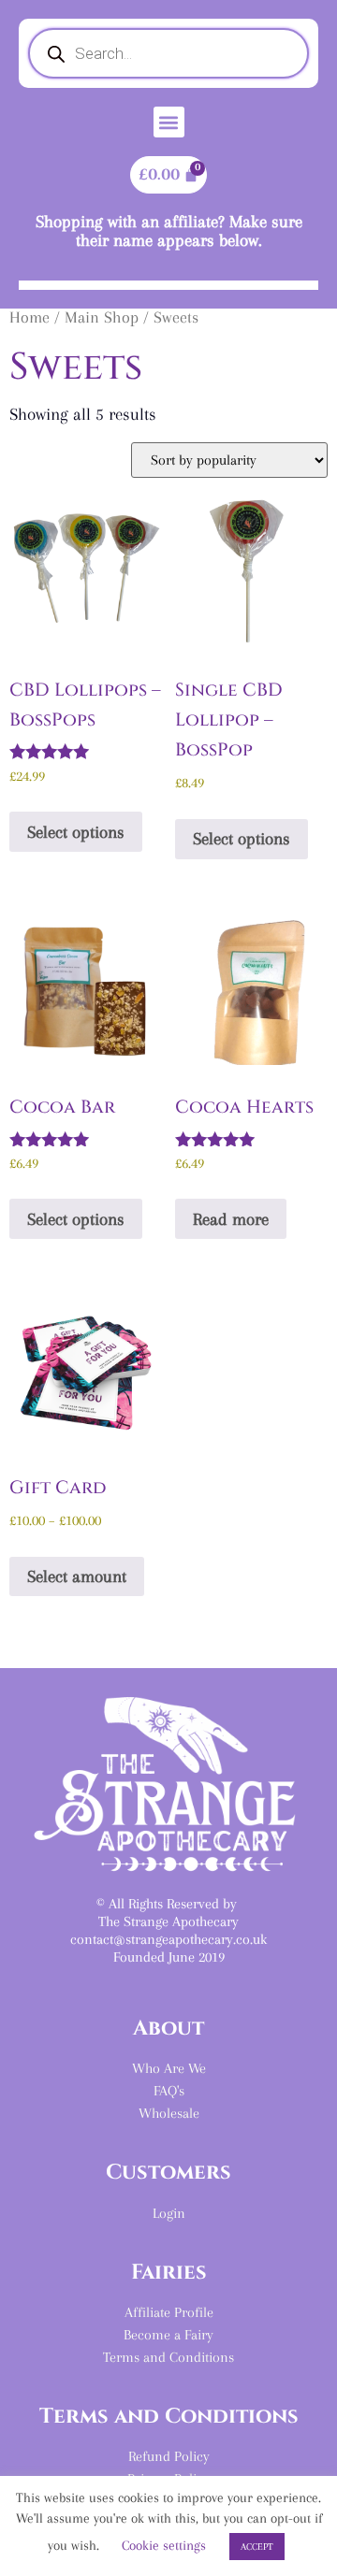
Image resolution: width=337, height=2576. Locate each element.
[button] (169, 122)
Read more (231, 1219)
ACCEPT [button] (257, 2547)
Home (29, 317)
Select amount (77, 1576)
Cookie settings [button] (164, 2545)
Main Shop (102, 317)
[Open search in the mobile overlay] (168, 53)
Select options (76, 832)
